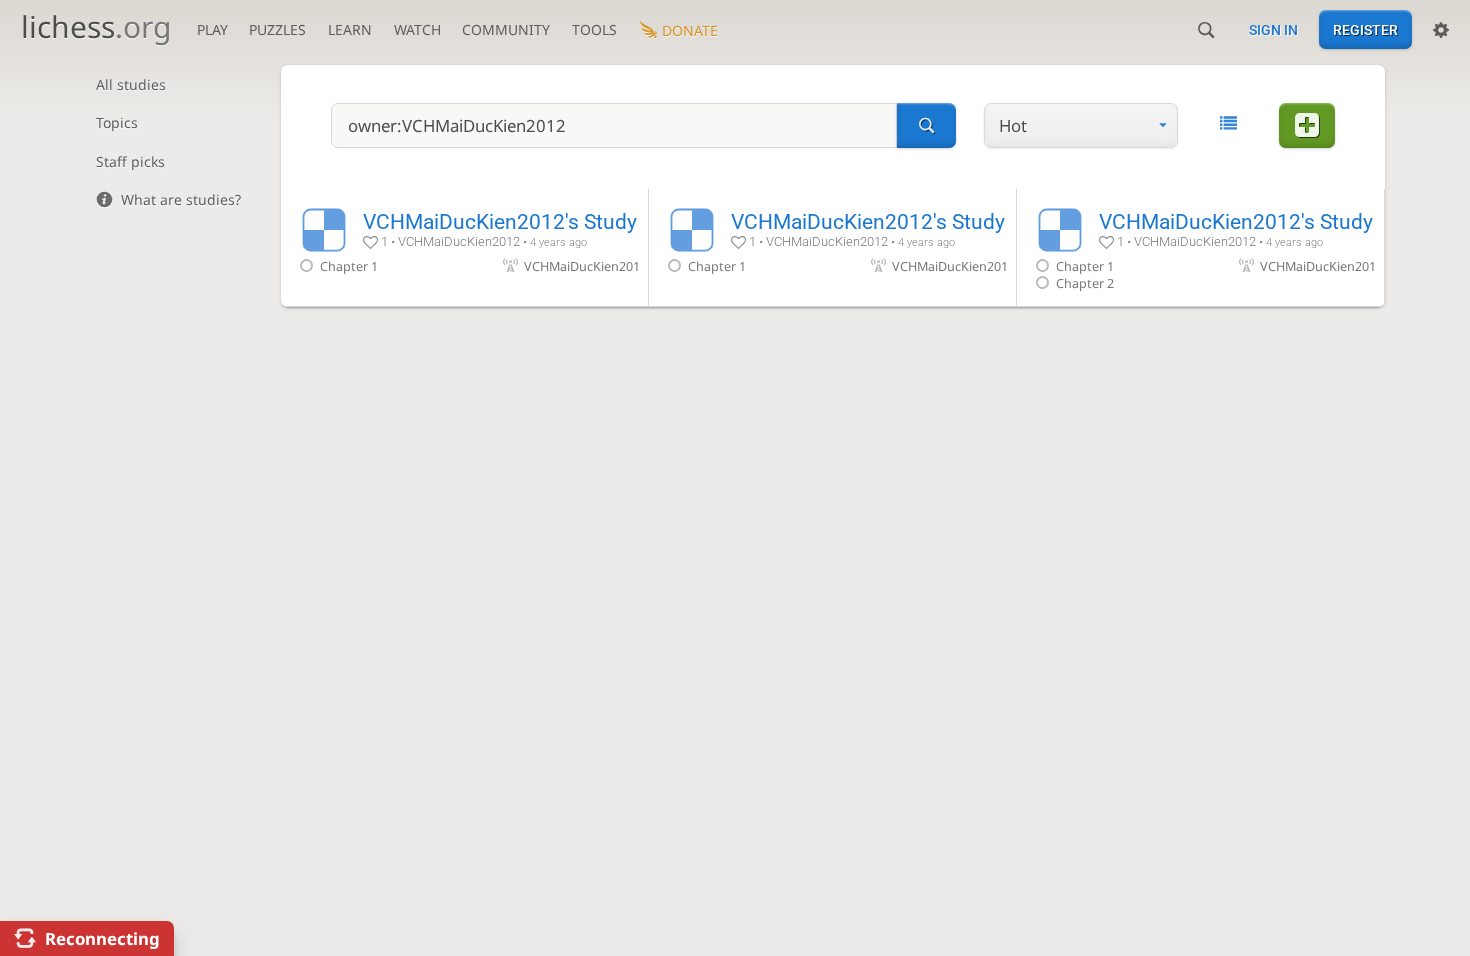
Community (506, 29)
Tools (594, 29)
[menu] (1081, 125)
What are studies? (181, 199)
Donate (690, 30)
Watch (417, 29)
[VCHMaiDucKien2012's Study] (464, 247)
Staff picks (130, 161)
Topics (117, 122)
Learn (350, 29)
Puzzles (277, 29)
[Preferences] (1441, 30)
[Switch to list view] (1228, 123)
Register (1365, 30)
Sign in (1273, 30)
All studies (131, 84)
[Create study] (1307, 125)
